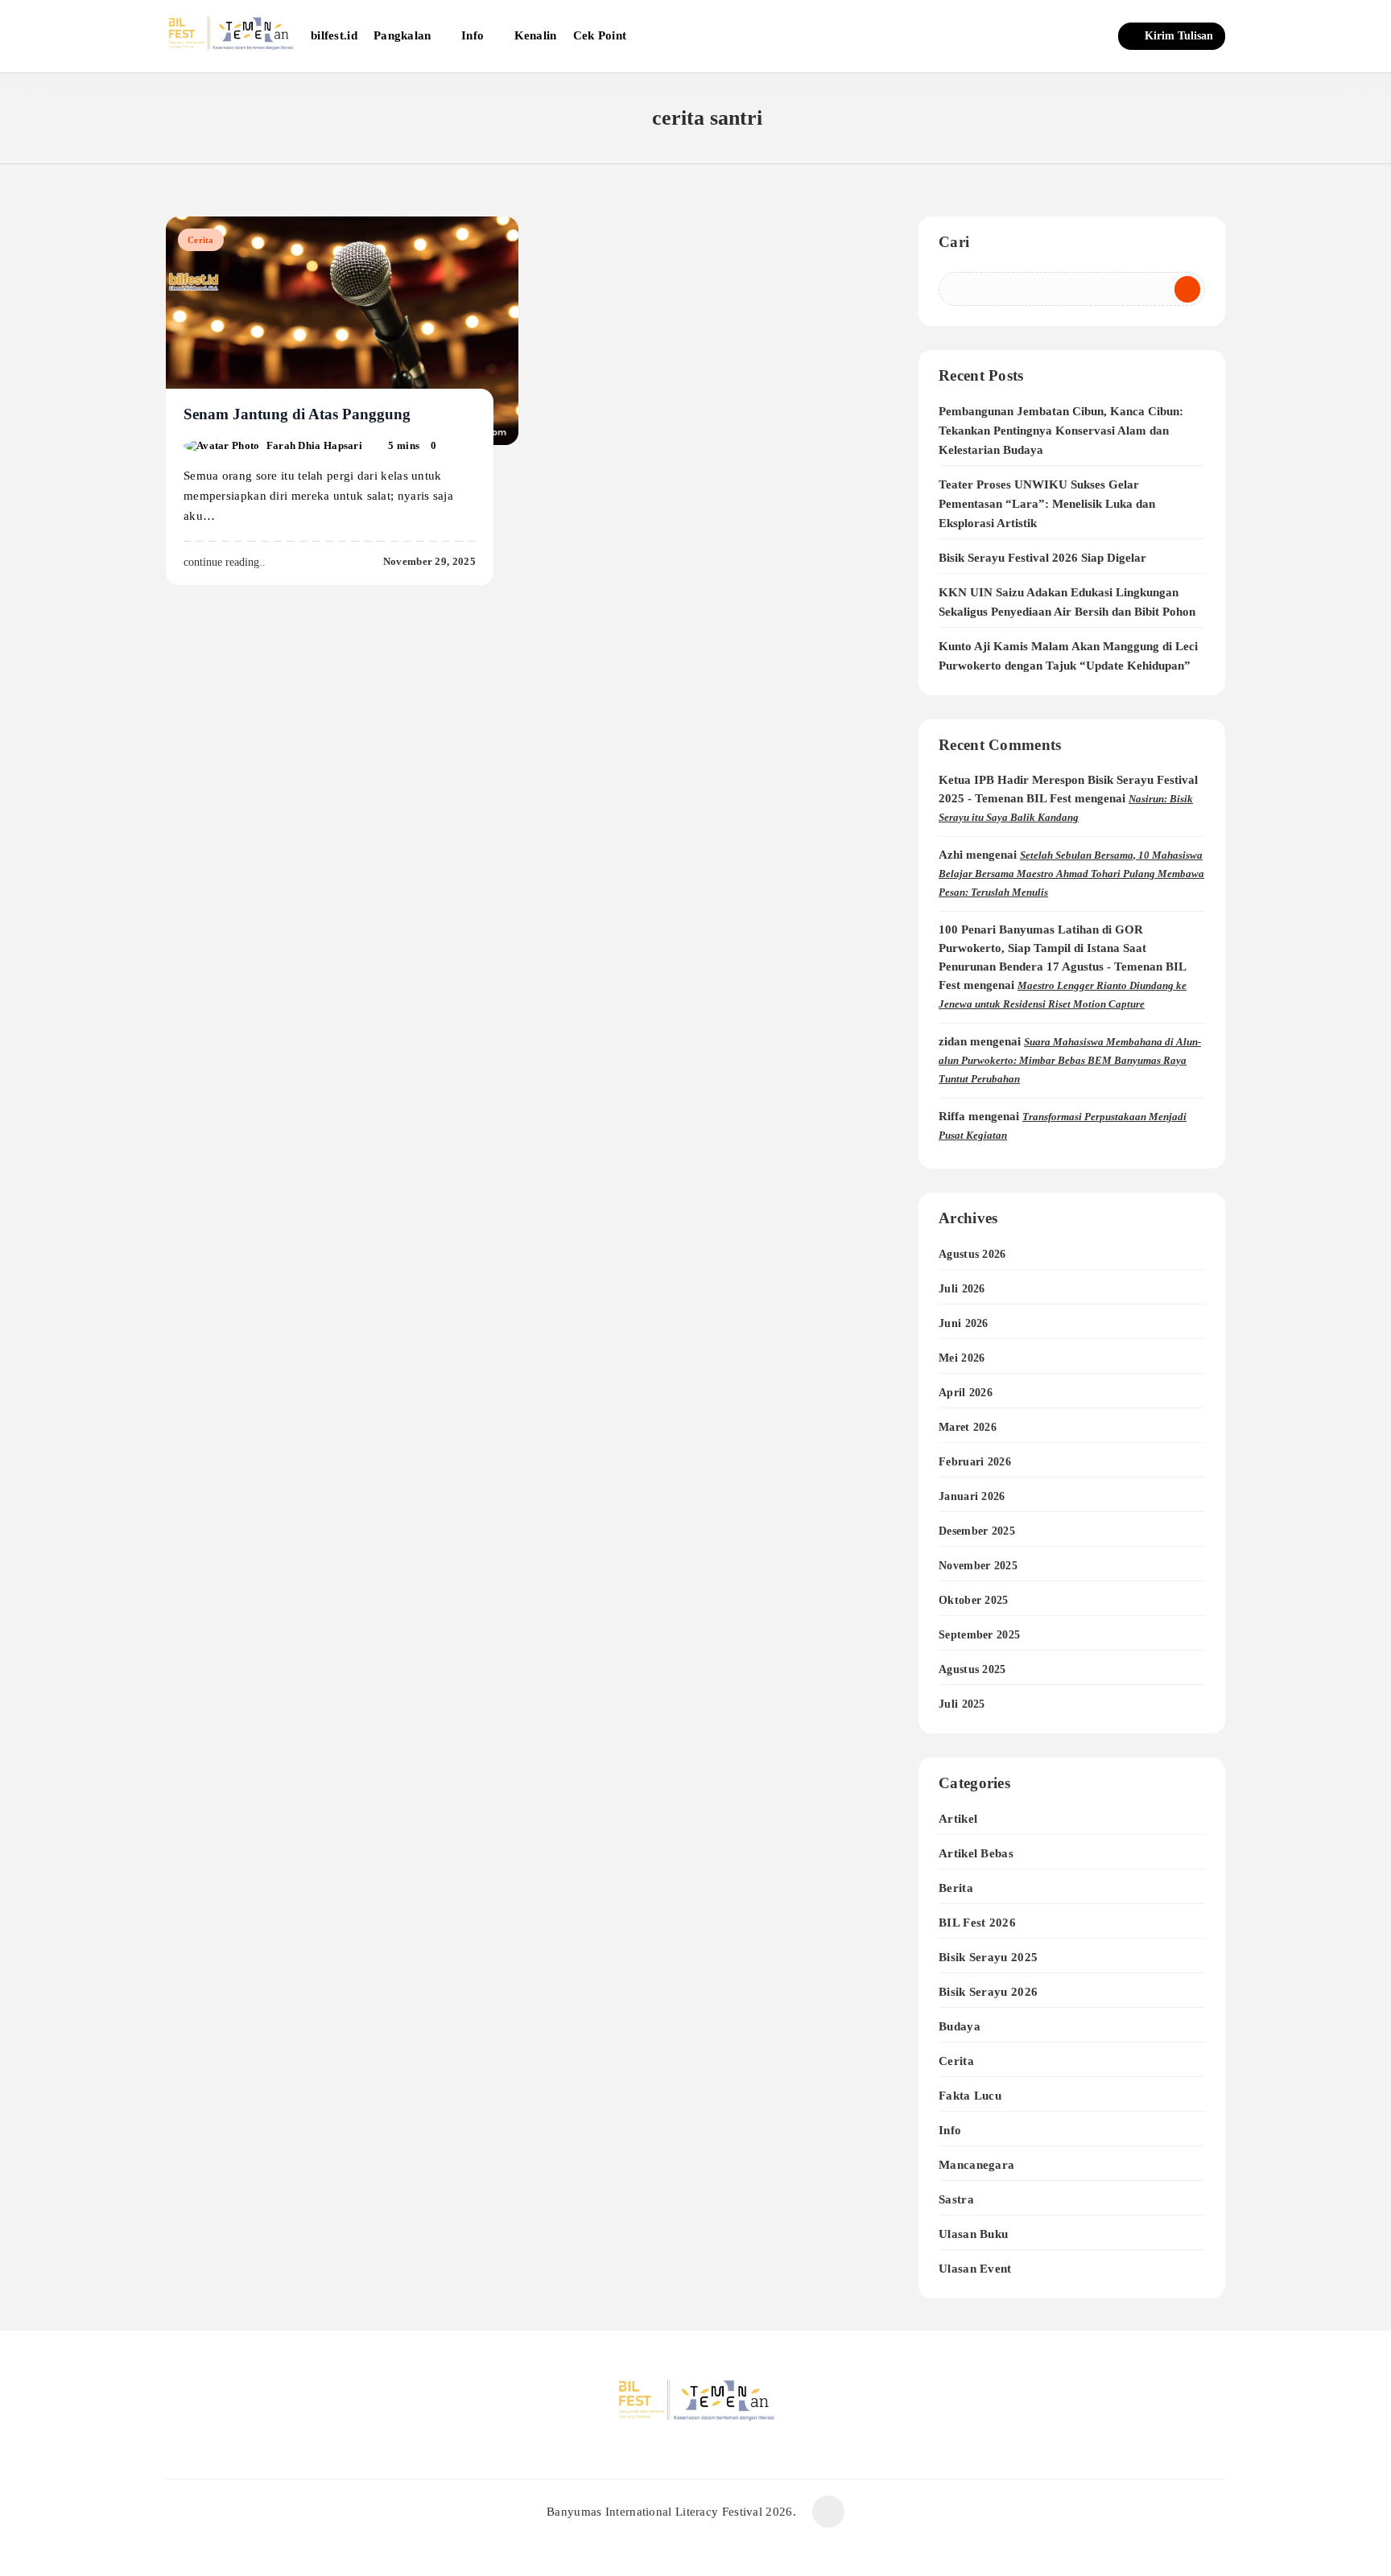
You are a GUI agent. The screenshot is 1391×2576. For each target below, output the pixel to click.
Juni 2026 (964, 1323)
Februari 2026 (975, 1462)
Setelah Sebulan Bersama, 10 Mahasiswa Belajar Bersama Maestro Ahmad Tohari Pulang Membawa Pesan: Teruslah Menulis (1071, 874)
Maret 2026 (968, 1427)
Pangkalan (402, 35)
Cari (954, 242)
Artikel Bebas (976, 1853)
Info (473, 35)
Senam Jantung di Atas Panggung (297, 414)
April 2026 (966, 1393)
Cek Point (600, 35)
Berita (956, 1888)
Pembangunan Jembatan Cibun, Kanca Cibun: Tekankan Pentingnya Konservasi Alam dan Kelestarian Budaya (1061, 431)
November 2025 (978, 1566)
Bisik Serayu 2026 (988, 1991)
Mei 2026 (962, 1358)
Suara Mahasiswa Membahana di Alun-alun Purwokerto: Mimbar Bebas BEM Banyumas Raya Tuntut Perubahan (1070, 1060)
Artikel (958, 1818)
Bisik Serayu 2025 (988, 1957)
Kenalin (536, 35)
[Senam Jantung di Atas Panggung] (342, 331)
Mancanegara (976, 2164)
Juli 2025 (962, 1704)
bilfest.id (334, 35)
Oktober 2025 (974, 1600)
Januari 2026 (972, 1496)
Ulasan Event (975, 2268)
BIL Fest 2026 (977, 1922)
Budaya (960, 2026)
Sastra (956, 2199)
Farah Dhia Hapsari (314, 445)
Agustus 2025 (972, 1669)
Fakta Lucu (970, 2095)
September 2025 (979, 1635)
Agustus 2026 (972, 1254)
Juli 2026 (962, 1289)
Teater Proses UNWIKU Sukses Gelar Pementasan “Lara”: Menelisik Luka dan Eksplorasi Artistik (1047, 504)
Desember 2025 (977, 1531)
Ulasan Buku (973, 2234)
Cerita (201, 240)
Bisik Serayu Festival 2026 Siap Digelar (1042, 558)
